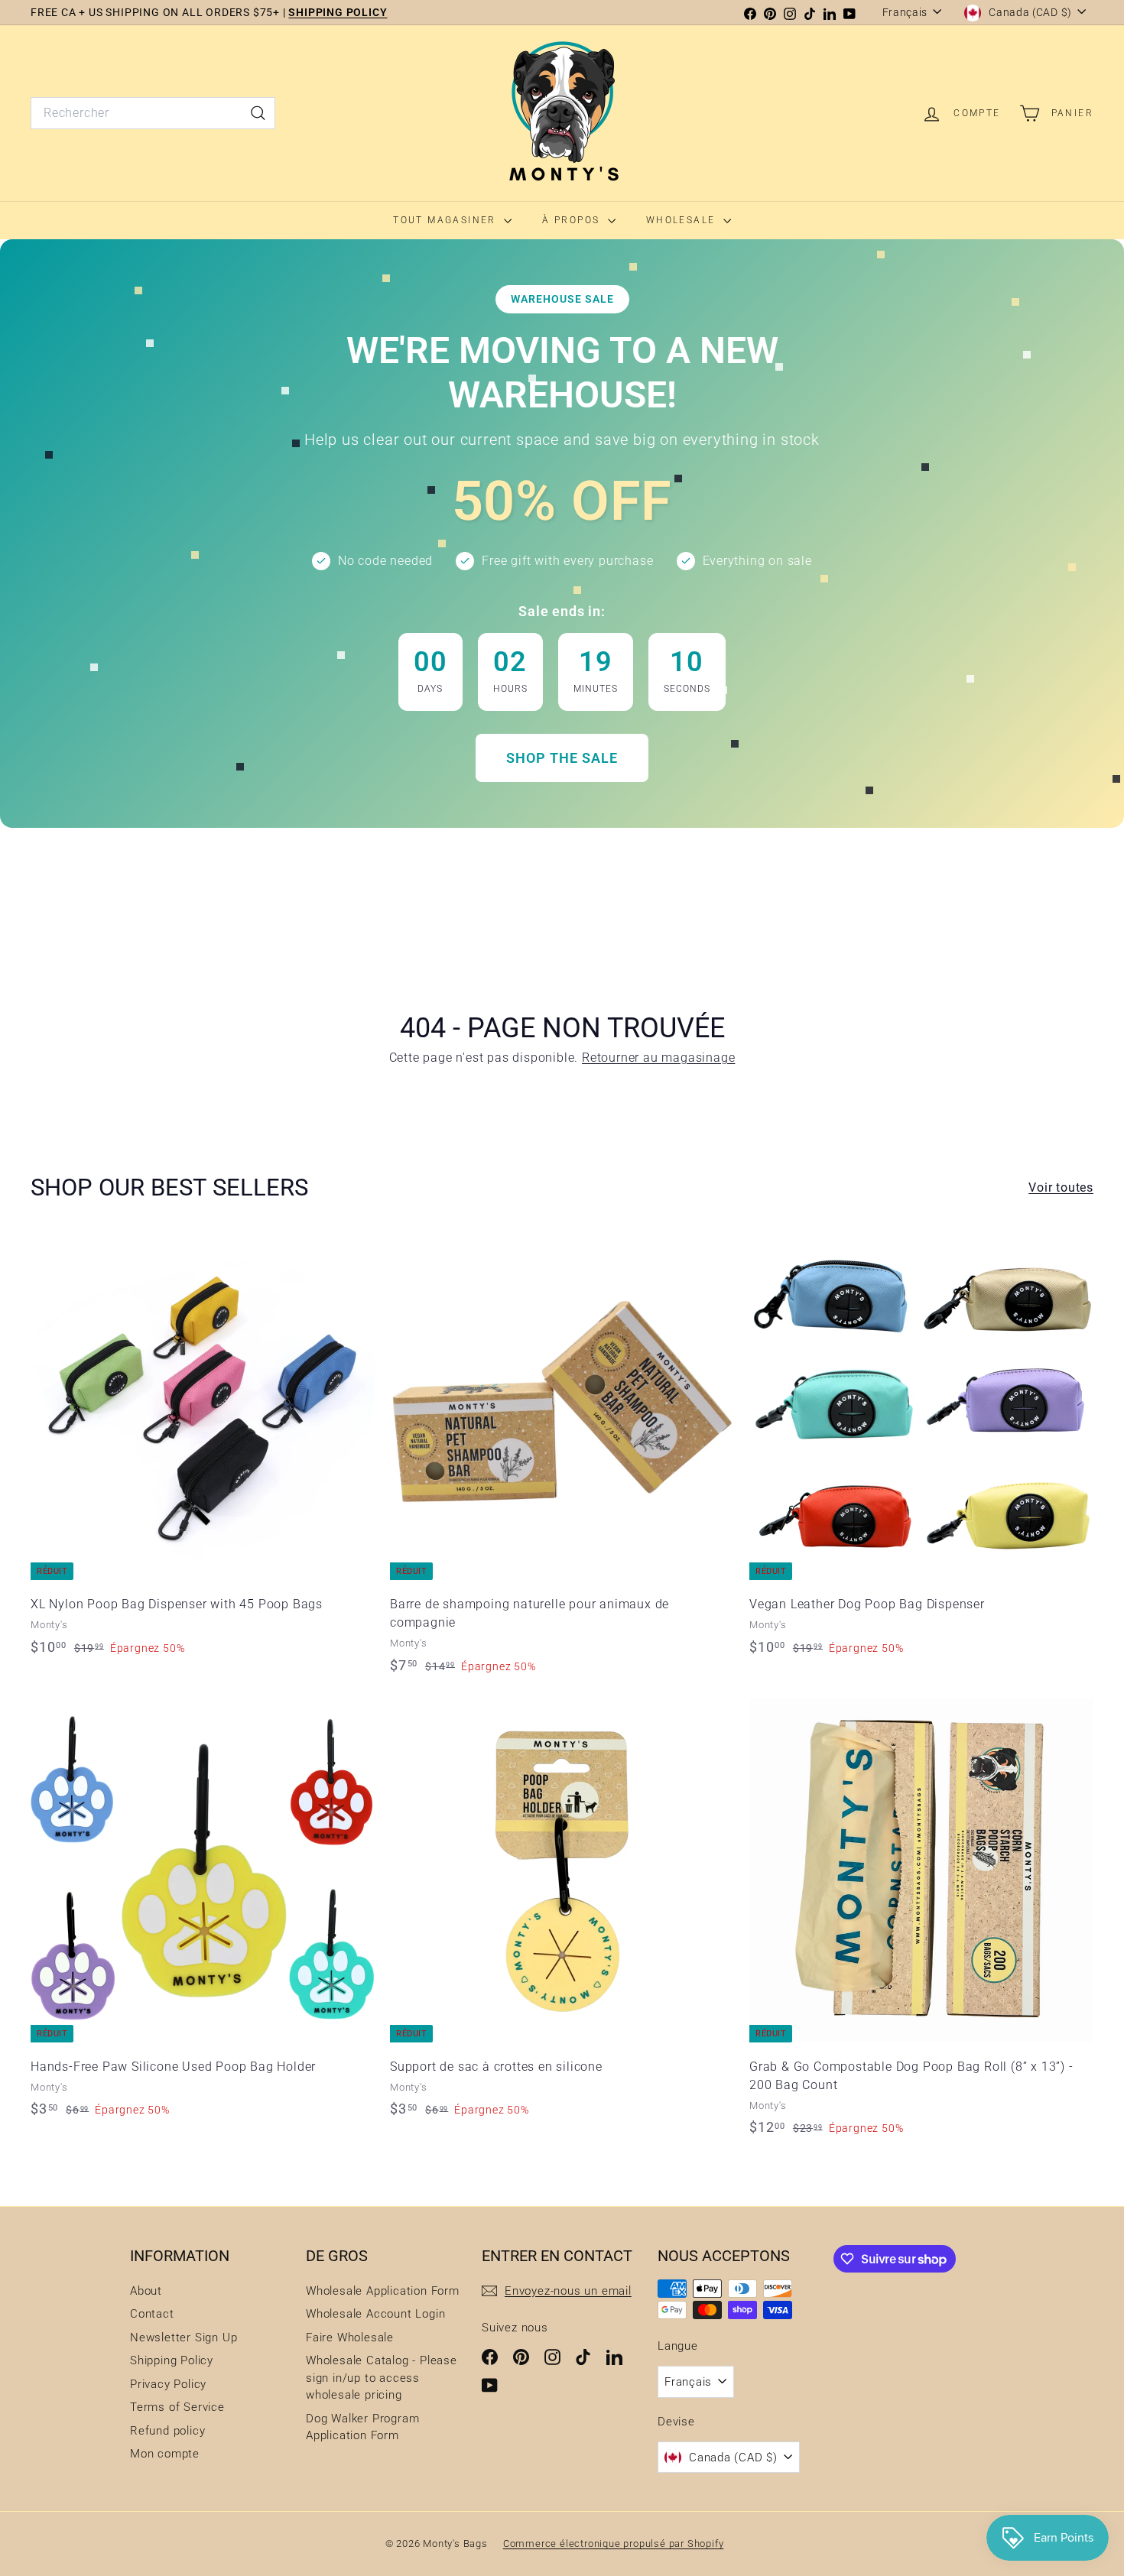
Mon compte (165, 2454)
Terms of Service (177, 2407)
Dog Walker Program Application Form (362, 2427)
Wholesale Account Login (375, 2314)
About (146, 2291)
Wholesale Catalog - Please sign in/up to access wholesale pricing (382, 2378)
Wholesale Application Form (383, 2291)
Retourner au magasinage (658, 1058)
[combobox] (153, 113)
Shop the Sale (562, 758)
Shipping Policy (172, 2360)
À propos (573, 220)
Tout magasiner (447, 220)
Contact (152, 2314)
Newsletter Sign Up (184, 2338)
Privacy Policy (168, 2384)
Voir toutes (1061, 1187)
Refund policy (167, 2431)
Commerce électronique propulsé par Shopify (614, 2544)
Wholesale (683, 220)
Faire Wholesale (350, 2338)
